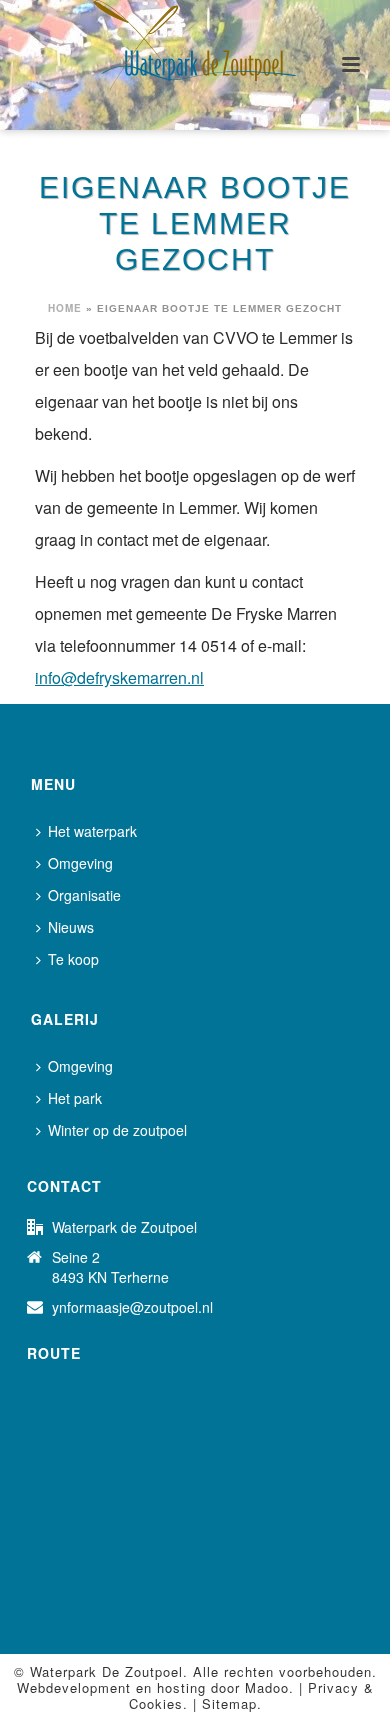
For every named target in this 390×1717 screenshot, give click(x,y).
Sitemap (229, 1703)
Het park (75, 1098)
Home (65, 308)
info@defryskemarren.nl (119, 677)
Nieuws (71, 927)
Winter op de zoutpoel (117, 1130)
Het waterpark (92, 831)
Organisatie (84, 895)
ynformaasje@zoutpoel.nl (132, 1307)
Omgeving (80, 863)
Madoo (267, 1687)
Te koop (73, 959)
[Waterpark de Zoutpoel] (195, 45)
